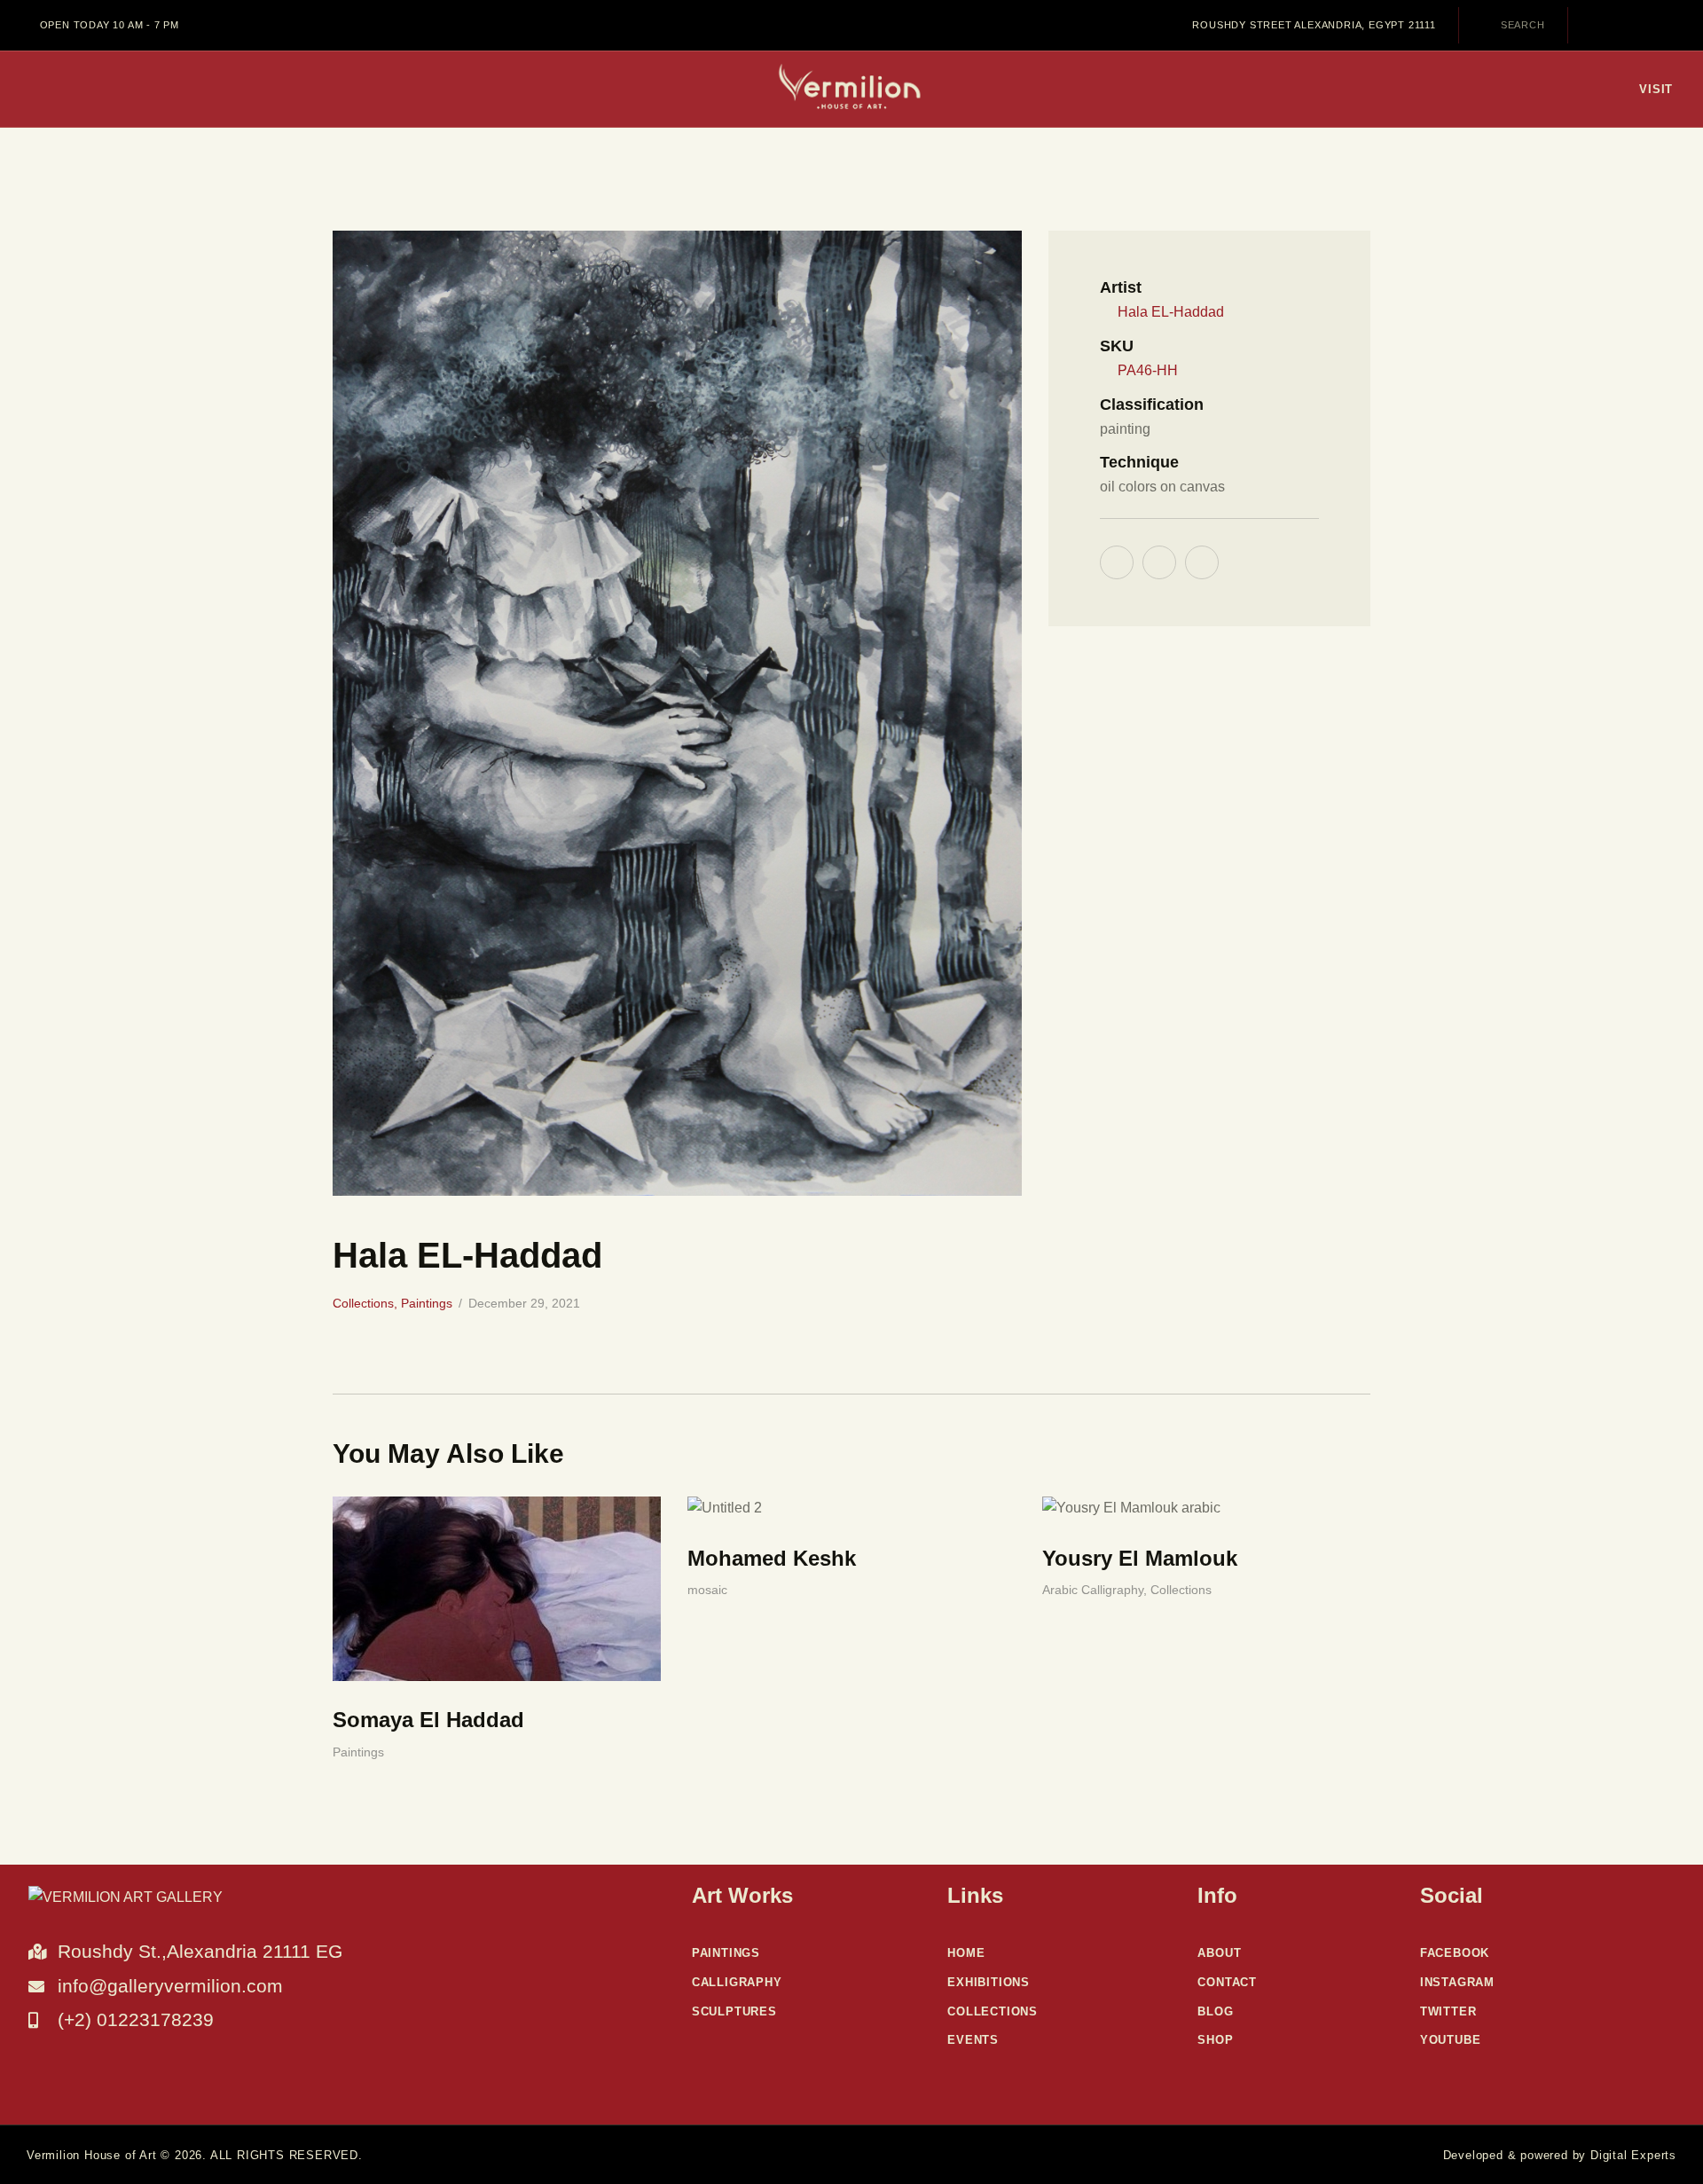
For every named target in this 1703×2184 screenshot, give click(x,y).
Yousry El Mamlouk (1140, 1558)
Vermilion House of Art (92, 2155)
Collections (1181, 1590)
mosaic (707, 1590)
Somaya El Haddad (428, 1720)
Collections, (367, 1303)
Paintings (427, 1303)
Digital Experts (1633, 2155)
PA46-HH (1148, 370)
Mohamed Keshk (772, 1558)
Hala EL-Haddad (1171, 312)
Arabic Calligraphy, (1096, 1590)
